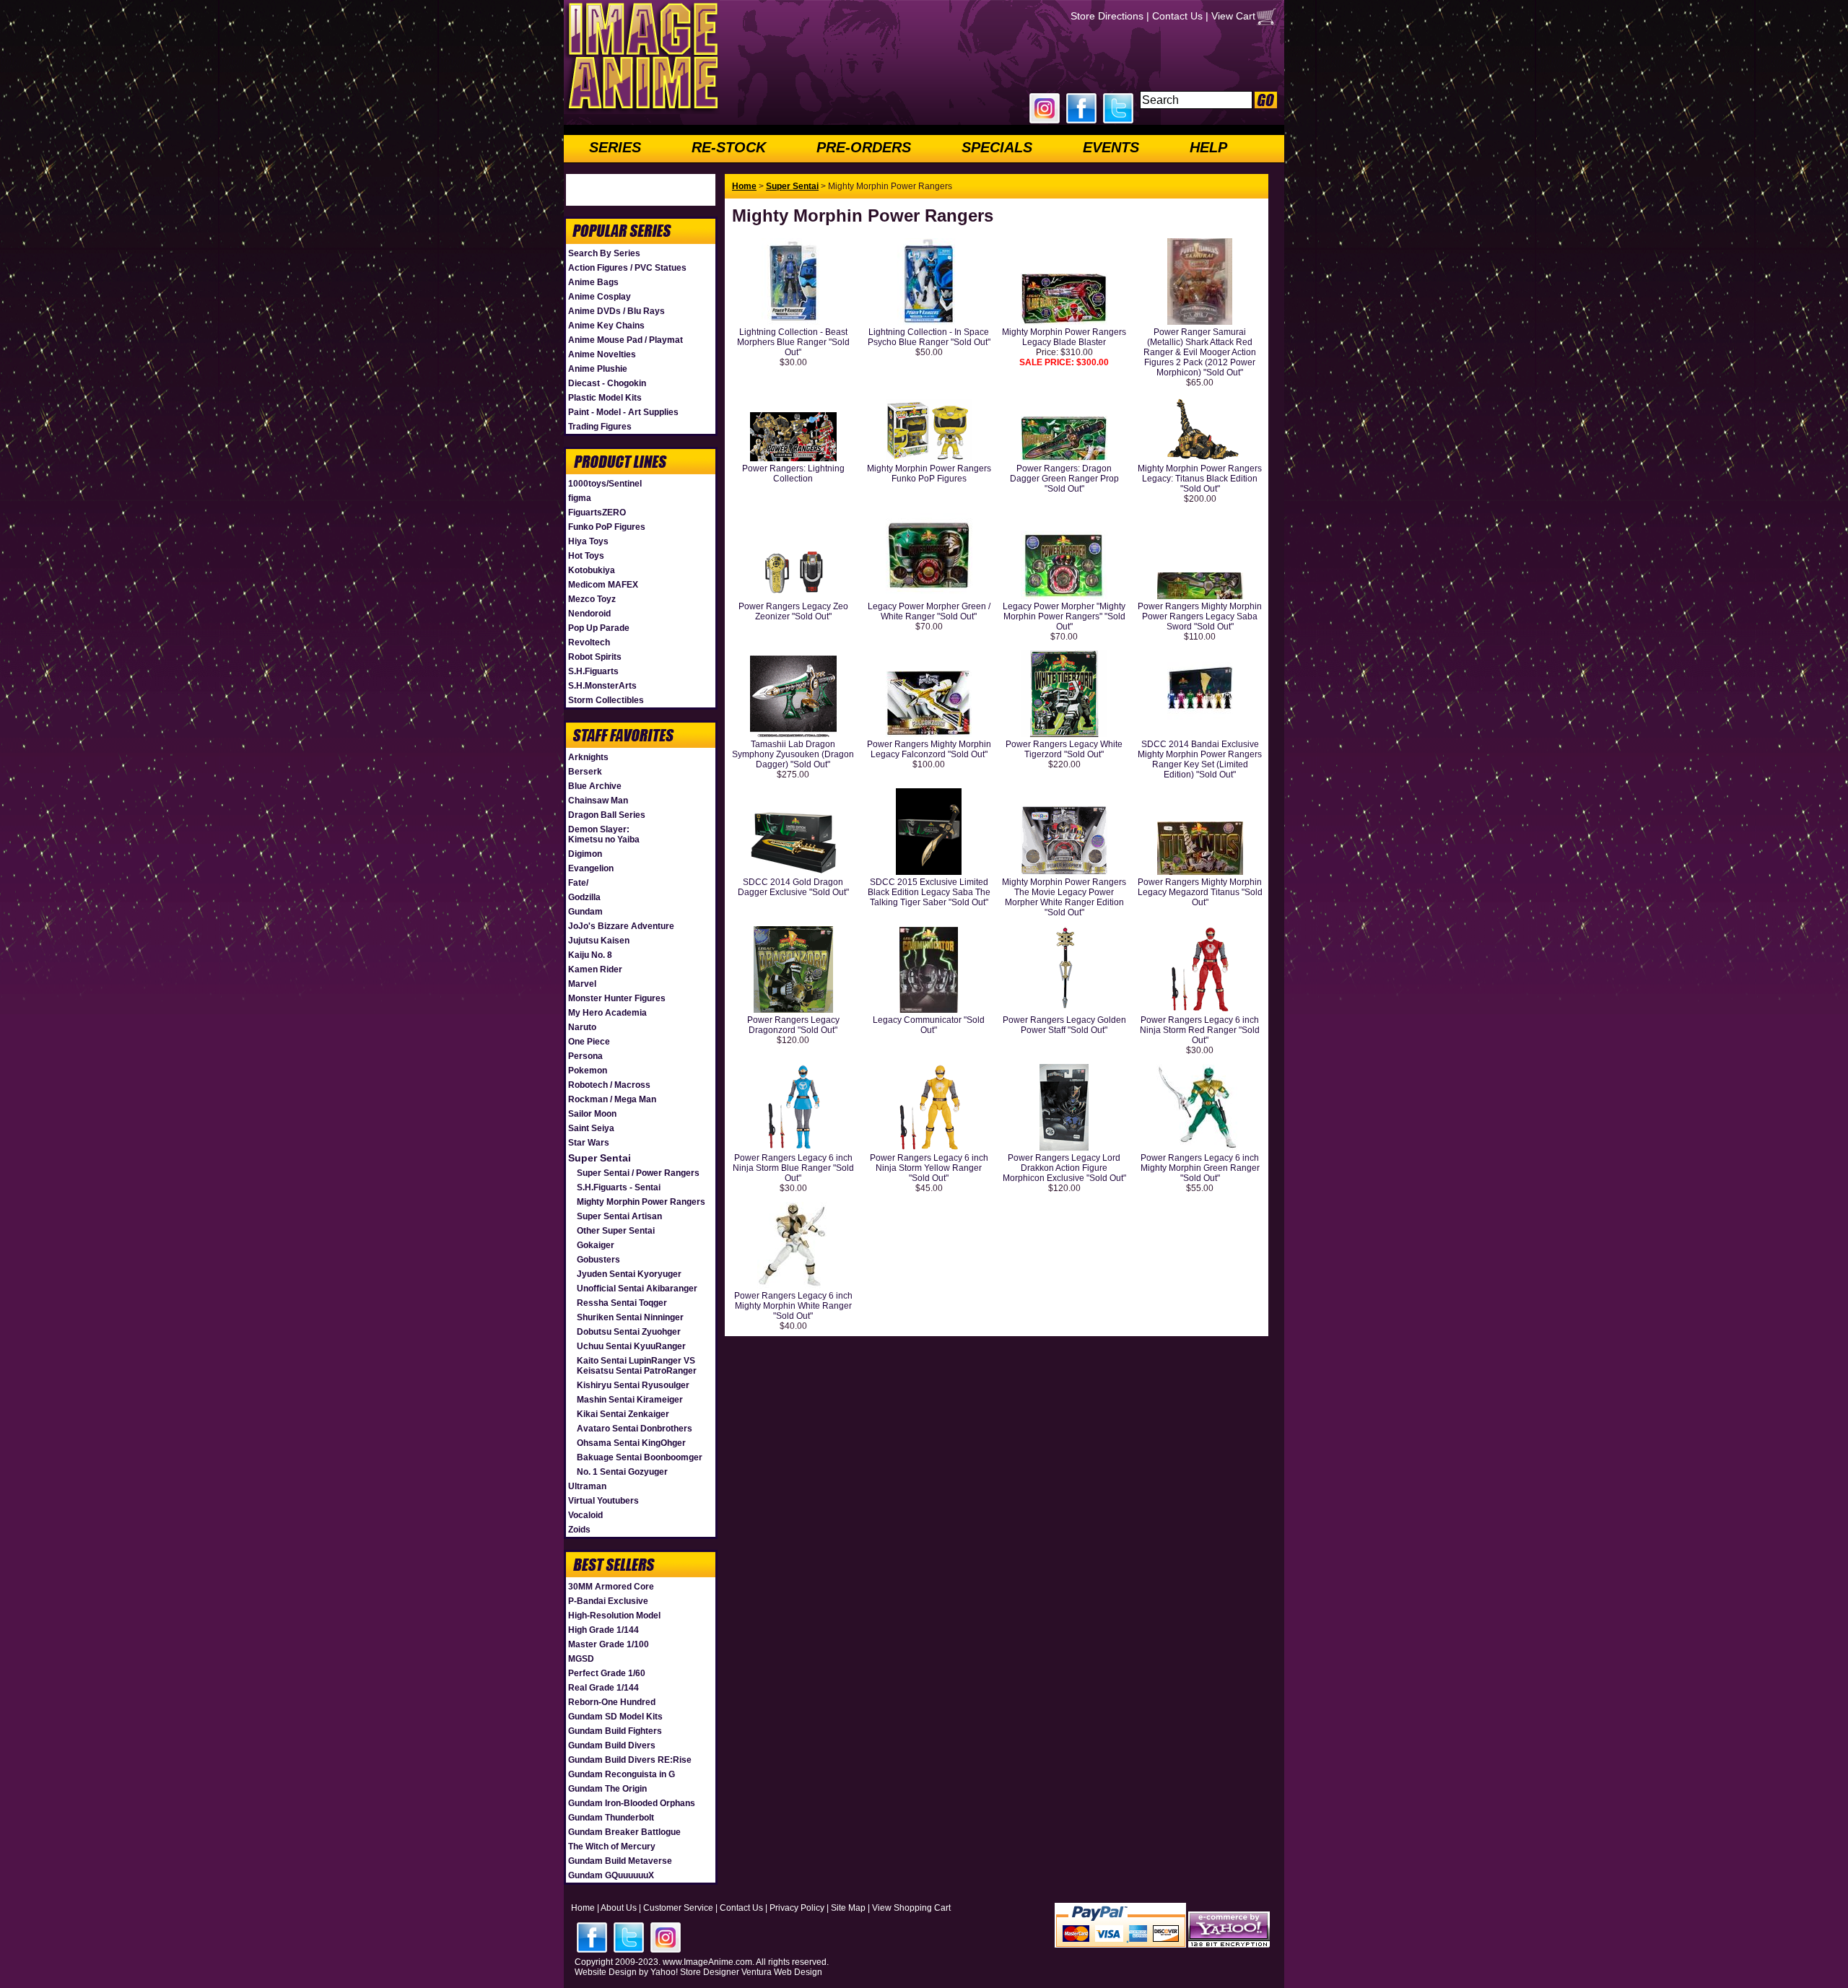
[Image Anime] (642, 111)
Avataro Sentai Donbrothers (635, 1429)
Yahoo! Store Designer (695, 1972)
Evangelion (591, 868)
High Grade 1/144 (603, 1630)
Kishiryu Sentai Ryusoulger (633, 1385)
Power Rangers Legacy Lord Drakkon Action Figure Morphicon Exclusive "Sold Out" (1064, 1168)
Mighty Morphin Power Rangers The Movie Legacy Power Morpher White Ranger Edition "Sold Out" (1064, 897)
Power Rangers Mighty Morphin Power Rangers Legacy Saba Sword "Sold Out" (1200, 616)
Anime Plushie (598, 369)
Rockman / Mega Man (612, 1099)
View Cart (1233, 16)
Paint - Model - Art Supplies (623, 412)
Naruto (582, 1027)
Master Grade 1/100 (609, 1644)
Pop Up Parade (599, 628)
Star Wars (589, 1143)
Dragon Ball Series (607, 815)
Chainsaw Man (598, 801)
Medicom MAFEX (603, 585)
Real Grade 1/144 (603, 1688)
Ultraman (587, 1486)
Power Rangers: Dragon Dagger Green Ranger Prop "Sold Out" (1064, 479)
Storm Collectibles (606, 700)
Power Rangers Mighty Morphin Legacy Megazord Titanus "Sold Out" (1200, 892)
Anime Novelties (602, 354)
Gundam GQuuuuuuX (611, 1875)
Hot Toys (586, 556)
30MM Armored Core (611, 1587)
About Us (619, 1908)
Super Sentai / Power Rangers (638, 1173)
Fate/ (578, 883)
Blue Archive (595, 786)
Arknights (588, 757)
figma (580, 498)
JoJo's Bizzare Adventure (621, 926)
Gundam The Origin (607, 1789)
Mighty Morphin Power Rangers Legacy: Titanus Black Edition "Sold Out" (1200, 479)
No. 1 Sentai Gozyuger (622, 1472)
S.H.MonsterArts (602, 686)
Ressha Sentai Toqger (622, 1303)
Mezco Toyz (592, 599)
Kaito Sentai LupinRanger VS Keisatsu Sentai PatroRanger (637, 1366)
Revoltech (589, 642)
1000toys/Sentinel (605, 484)
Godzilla (584, 897)
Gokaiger (596, 1245)
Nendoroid (589, 614)
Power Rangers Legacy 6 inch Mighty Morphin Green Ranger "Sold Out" (1200, 1168)
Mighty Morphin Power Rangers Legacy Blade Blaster (1064, 337)
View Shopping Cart (911, 1908)
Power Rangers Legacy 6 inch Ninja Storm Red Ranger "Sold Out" (1200, 1030)
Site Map (848, 1908)
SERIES (615, 147)
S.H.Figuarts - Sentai (619, 1187)
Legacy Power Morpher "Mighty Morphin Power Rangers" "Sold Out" (1064, 616)
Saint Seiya (591, 1128)
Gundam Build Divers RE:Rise (630, 1760)
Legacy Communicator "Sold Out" (929, 1025)
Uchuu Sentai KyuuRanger (631, 1346)
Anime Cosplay (600, 297)
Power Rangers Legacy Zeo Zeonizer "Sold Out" (793, 611)
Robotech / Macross (609, 1085)
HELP (1208, 147)
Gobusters (598, 1260)
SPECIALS (997, 147)
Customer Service (678, 1908)
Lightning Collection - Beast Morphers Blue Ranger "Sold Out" (793, 342)
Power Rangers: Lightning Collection (793, 474)
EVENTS (1111, 147)
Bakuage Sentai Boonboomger (640, 1457)
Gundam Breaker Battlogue (624, 1832)
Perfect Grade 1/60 (607, 1673)
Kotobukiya (592, 570)
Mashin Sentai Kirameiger (630, 1400)
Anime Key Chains (606, 326)
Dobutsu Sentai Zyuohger (629, 1332)
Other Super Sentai (616, 1231)
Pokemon (588, 1071)
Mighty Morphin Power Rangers (641, 1202)
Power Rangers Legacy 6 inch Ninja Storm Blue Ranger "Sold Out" (793, 1168)
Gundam (585, 912)
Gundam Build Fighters (615, 1731)
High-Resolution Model (614, 1616)
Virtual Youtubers (603, 1501)
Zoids (579, 1530)
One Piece (589, 1042)
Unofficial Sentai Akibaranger (637, 1289)
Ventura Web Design (782, 1972)
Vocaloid (585, 1515)
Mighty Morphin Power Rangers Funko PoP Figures (929, 474)
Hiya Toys (588, 541)
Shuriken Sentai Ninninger (630, 1317)
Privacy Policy (797, 1908)
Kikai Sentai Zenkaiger (623, 1414)
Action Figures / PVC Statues (627, 268)
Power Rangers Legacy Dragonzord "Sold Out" (793, 1025)
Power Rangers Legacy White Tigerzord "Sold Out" (1064, 749)
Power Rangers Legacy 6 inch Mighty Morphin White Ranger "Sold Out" (793, 1306)
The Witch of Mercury (612, 1847)
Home (744, 186)
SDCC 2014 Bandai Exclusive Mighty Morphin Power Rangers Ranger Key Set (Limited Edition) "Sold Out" (1200, 759)
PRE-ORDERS (864, 147)
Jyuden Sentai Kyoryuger (629, 1274)
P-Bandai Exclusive (608, 1601)
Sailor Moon (592, 1114)
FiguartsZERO (597, 513)
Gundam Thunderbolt (611, 1818)
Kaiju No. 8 (590, 955)
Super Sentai (600, 1158)
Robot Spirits (595, 657)
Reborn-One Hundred (612, 1702)
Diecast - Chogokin (607, 383)
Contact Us (1177, 16)
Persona (585, 1056)
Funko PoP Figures (607, 527)
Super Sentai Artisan (619, 1216)
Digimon (585, 854)
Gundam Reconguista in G (622, 1774)
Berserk (585, 772)
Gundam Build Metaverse (620, 1861)
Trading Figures (600, 427)
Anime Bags (593, 282)
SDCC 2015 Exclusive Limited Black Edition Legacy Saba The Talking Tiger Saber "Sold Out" (929, 892)
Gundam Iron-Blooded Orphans (632, 1803)
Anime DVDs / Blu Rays (616, 311)
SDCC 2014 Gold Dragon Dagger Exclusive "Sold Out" (793, 887)
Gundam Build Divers (612, 1745)
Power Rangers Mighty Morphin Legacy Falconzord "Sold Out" (929, 749)
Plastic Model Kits (605, 398)
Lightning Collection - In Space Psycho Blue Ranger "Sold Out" (929, 337)
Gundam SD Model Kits (615, 1717)
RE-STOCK (729, 147)
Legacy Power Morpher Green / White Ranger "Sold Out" (929, 611)
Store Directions (1107, 16)
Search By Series (604, 253)
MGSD (581, 1659)
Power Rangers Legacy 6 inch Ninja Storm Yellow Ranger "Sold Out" (929, 1168)
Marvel (582, 984)
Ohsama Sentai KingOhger (631, 1443)
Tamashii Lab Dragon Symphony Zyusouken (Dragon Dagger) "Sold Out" (793, 754)
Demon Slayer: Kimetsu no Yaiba (604, 834)
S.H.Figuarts (593, 671)
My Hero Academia (607, 1013)
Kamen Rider (595, 969)
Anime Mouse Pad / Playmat (626, 340)
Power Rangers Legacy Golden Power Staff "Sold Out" (1064, 1025)
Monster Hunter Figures (617, 998)
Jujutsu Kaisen (599, 941)
